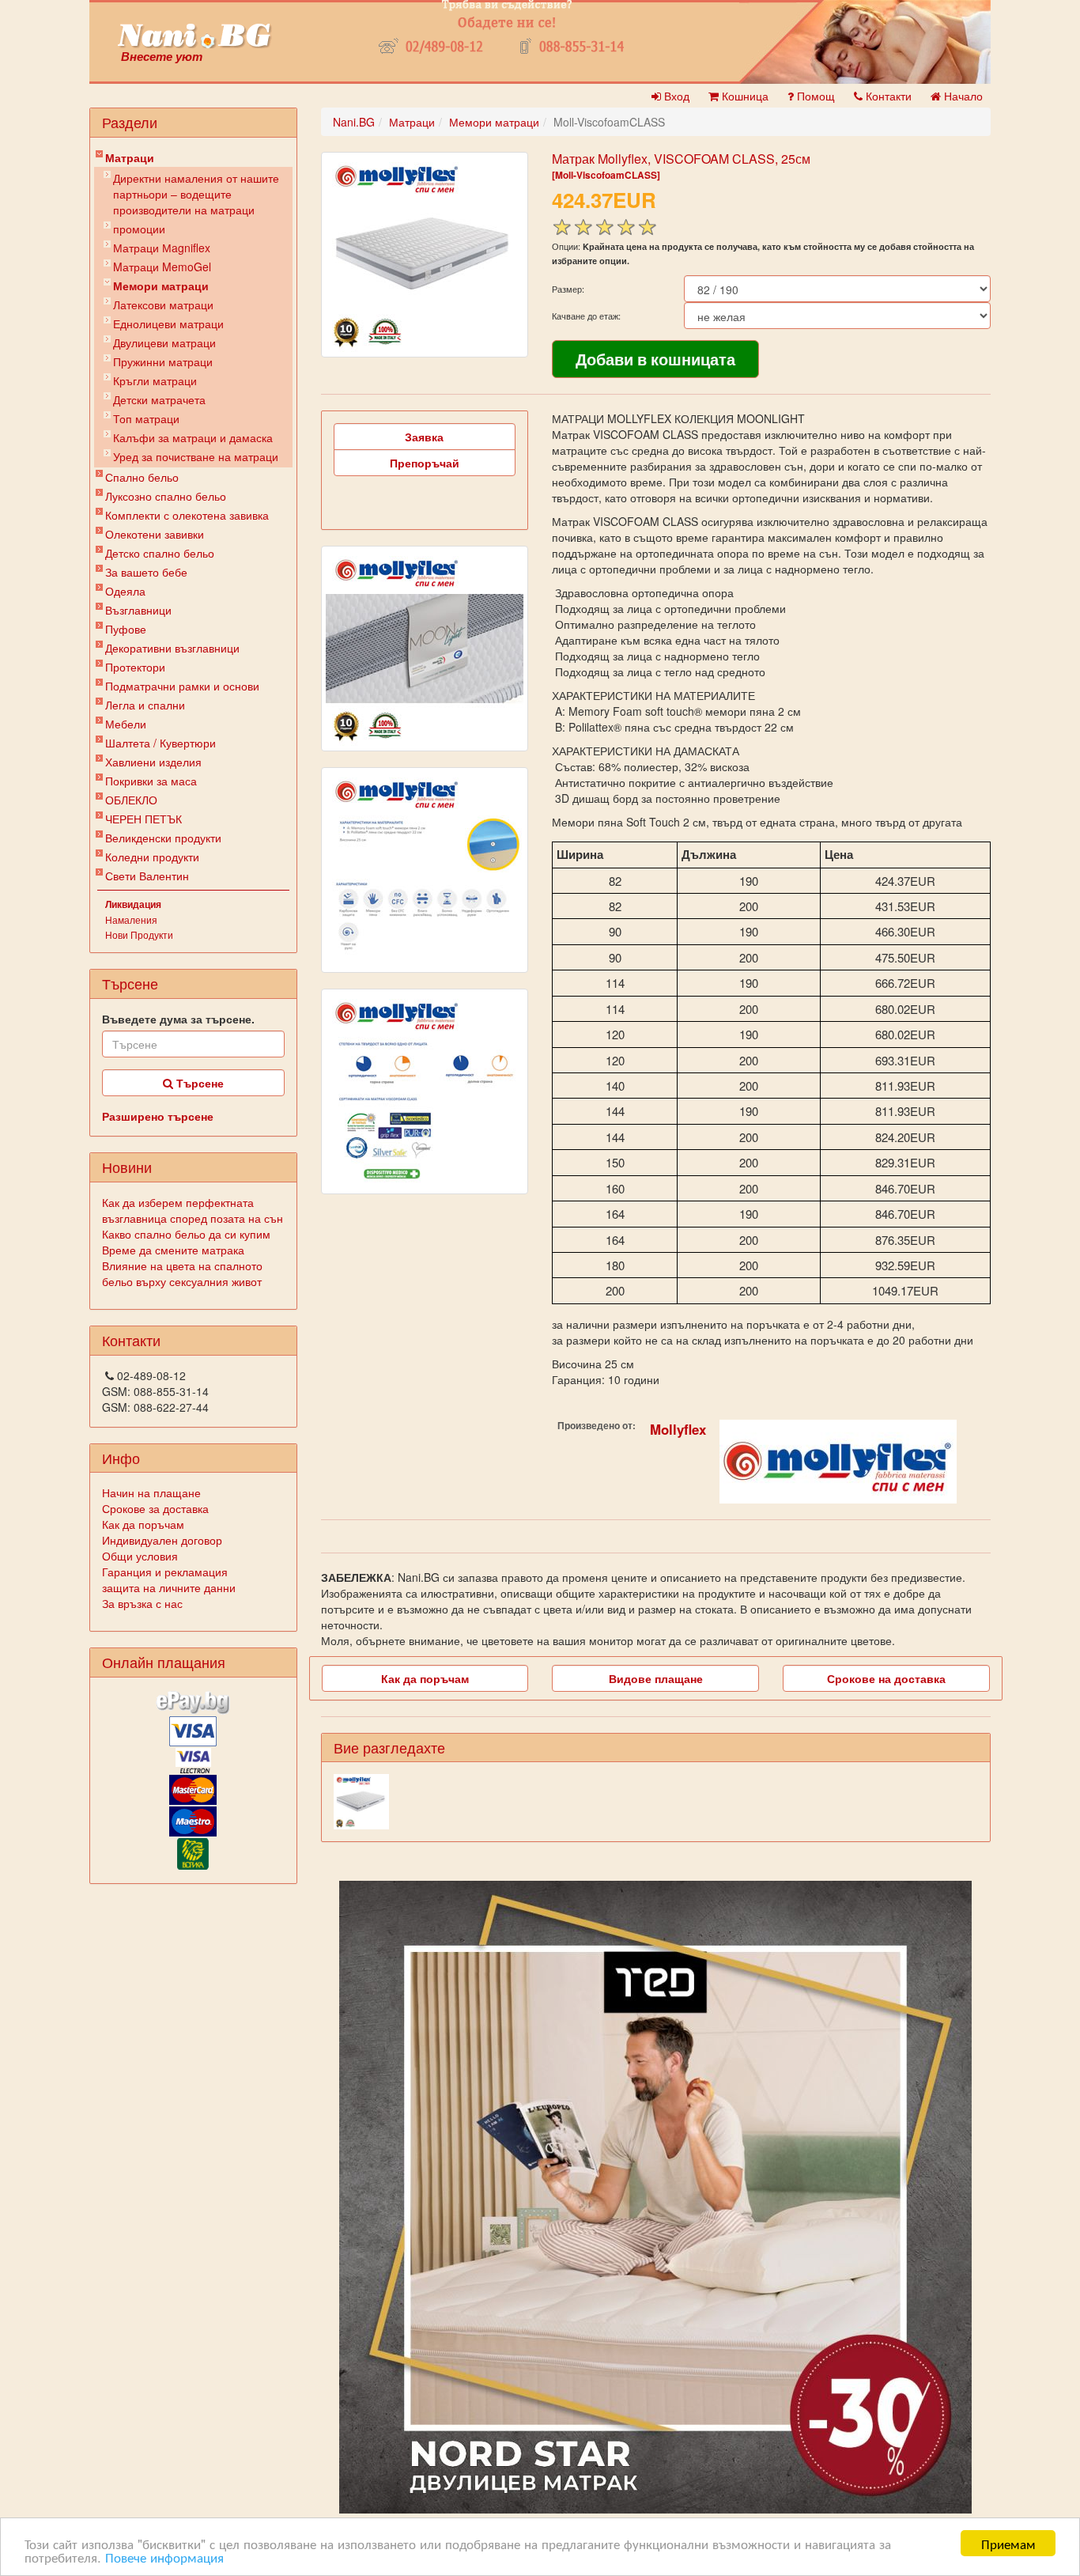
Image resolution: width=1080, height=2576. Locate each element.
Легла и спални (145, 705)
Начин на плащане (151, 1492)
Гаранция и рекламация (165, 1572)
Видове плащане (656, 1678)
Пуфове (126, 629)
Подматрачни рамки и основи (182, 686)
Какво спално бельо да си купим (186, 1234)
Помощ (814, 96)
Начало (962, 96)
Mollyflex (678, 1429)
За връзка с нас (142, 1603)
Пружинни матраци (163, 361)
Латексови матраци (163, 305)
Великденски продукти (163, 838)
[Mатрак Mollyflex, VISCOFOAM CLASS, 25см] (425, 255)
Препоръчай (425, 463)
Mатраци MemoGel (162, 267)
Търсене (198, 1083)
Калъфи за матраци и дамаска (193, 437)
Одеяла (125, 591)
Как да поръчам (143, 1524)
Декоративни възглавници (172, 648)
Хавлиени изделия (153, 762)
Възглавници (138, 610)
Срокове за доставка (155, 1508)
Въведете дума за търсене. (178, 1019)
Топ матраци (146, 418)
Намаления (131, 919)
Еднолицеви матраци (168, 323)
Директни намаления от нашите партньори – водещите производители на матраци (196, 194)
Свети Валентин (147, 876)
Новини (127, 1167)
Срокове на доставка (886, 1678)
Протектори (135, 667)
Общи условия (140, 1556)
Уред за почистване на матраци (196, 456)
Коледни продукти (152, 857)
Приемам (1008, 2543)
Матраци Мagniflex (162, 248)
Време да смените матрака (173, 1250)
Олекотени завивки (155, 534)
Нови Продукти (139, 934)
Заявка (424, 437)
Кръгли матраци (155, 380)
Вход (675, 96)
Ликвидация (133, 904)
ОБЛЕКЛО (131, 800)
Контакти (887, 96)
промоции (139, 229)
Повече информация (164, 2557)
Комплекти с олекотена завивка (187, 515)
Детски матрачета (159, 399)
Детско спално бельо (160, 553)
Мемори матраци (161, 286)
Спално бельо (142, 477)
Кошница (744, 96)
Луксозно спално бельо (166, 496)
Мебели (126, 724)
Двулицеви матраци (164, 342)
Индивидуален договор (162, 1540)
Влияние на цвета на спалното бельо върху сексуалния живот (182, 1273)
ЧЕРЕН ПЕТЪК (143, 819)
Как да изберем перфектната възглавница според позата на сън (193, 1210)
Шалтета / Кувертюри (160, 743)
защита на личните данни (169, 1587)
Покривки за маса (151, 781)
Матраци (130, 157)
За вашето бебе (146, 572)
